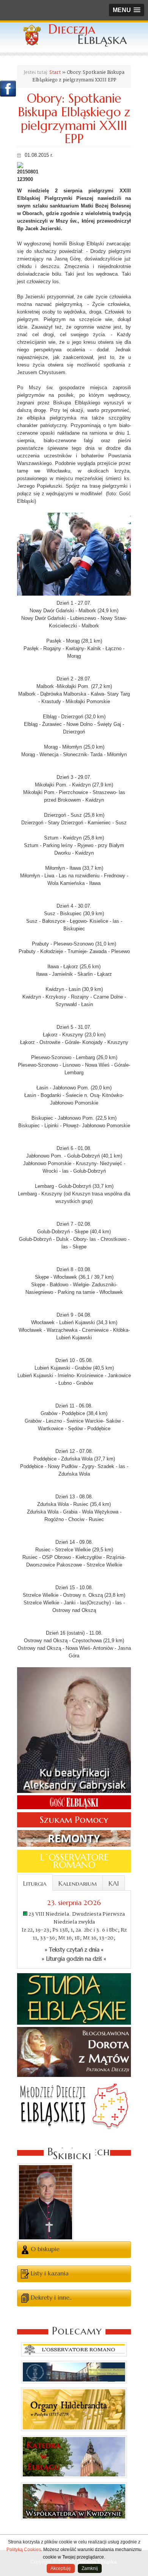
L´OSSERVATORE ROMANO (74, 1861)
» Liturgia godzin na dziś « (74, 1959)
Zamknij (90, 2568)
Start (55, 73)
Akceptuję (61, 2568)
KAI (114, 1883)
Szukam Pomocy (74, 1820)
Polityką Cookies (24, 2549)
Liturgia (35, 1883)
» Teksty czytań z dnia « (74, 1950)
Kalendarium (78, 1883)
